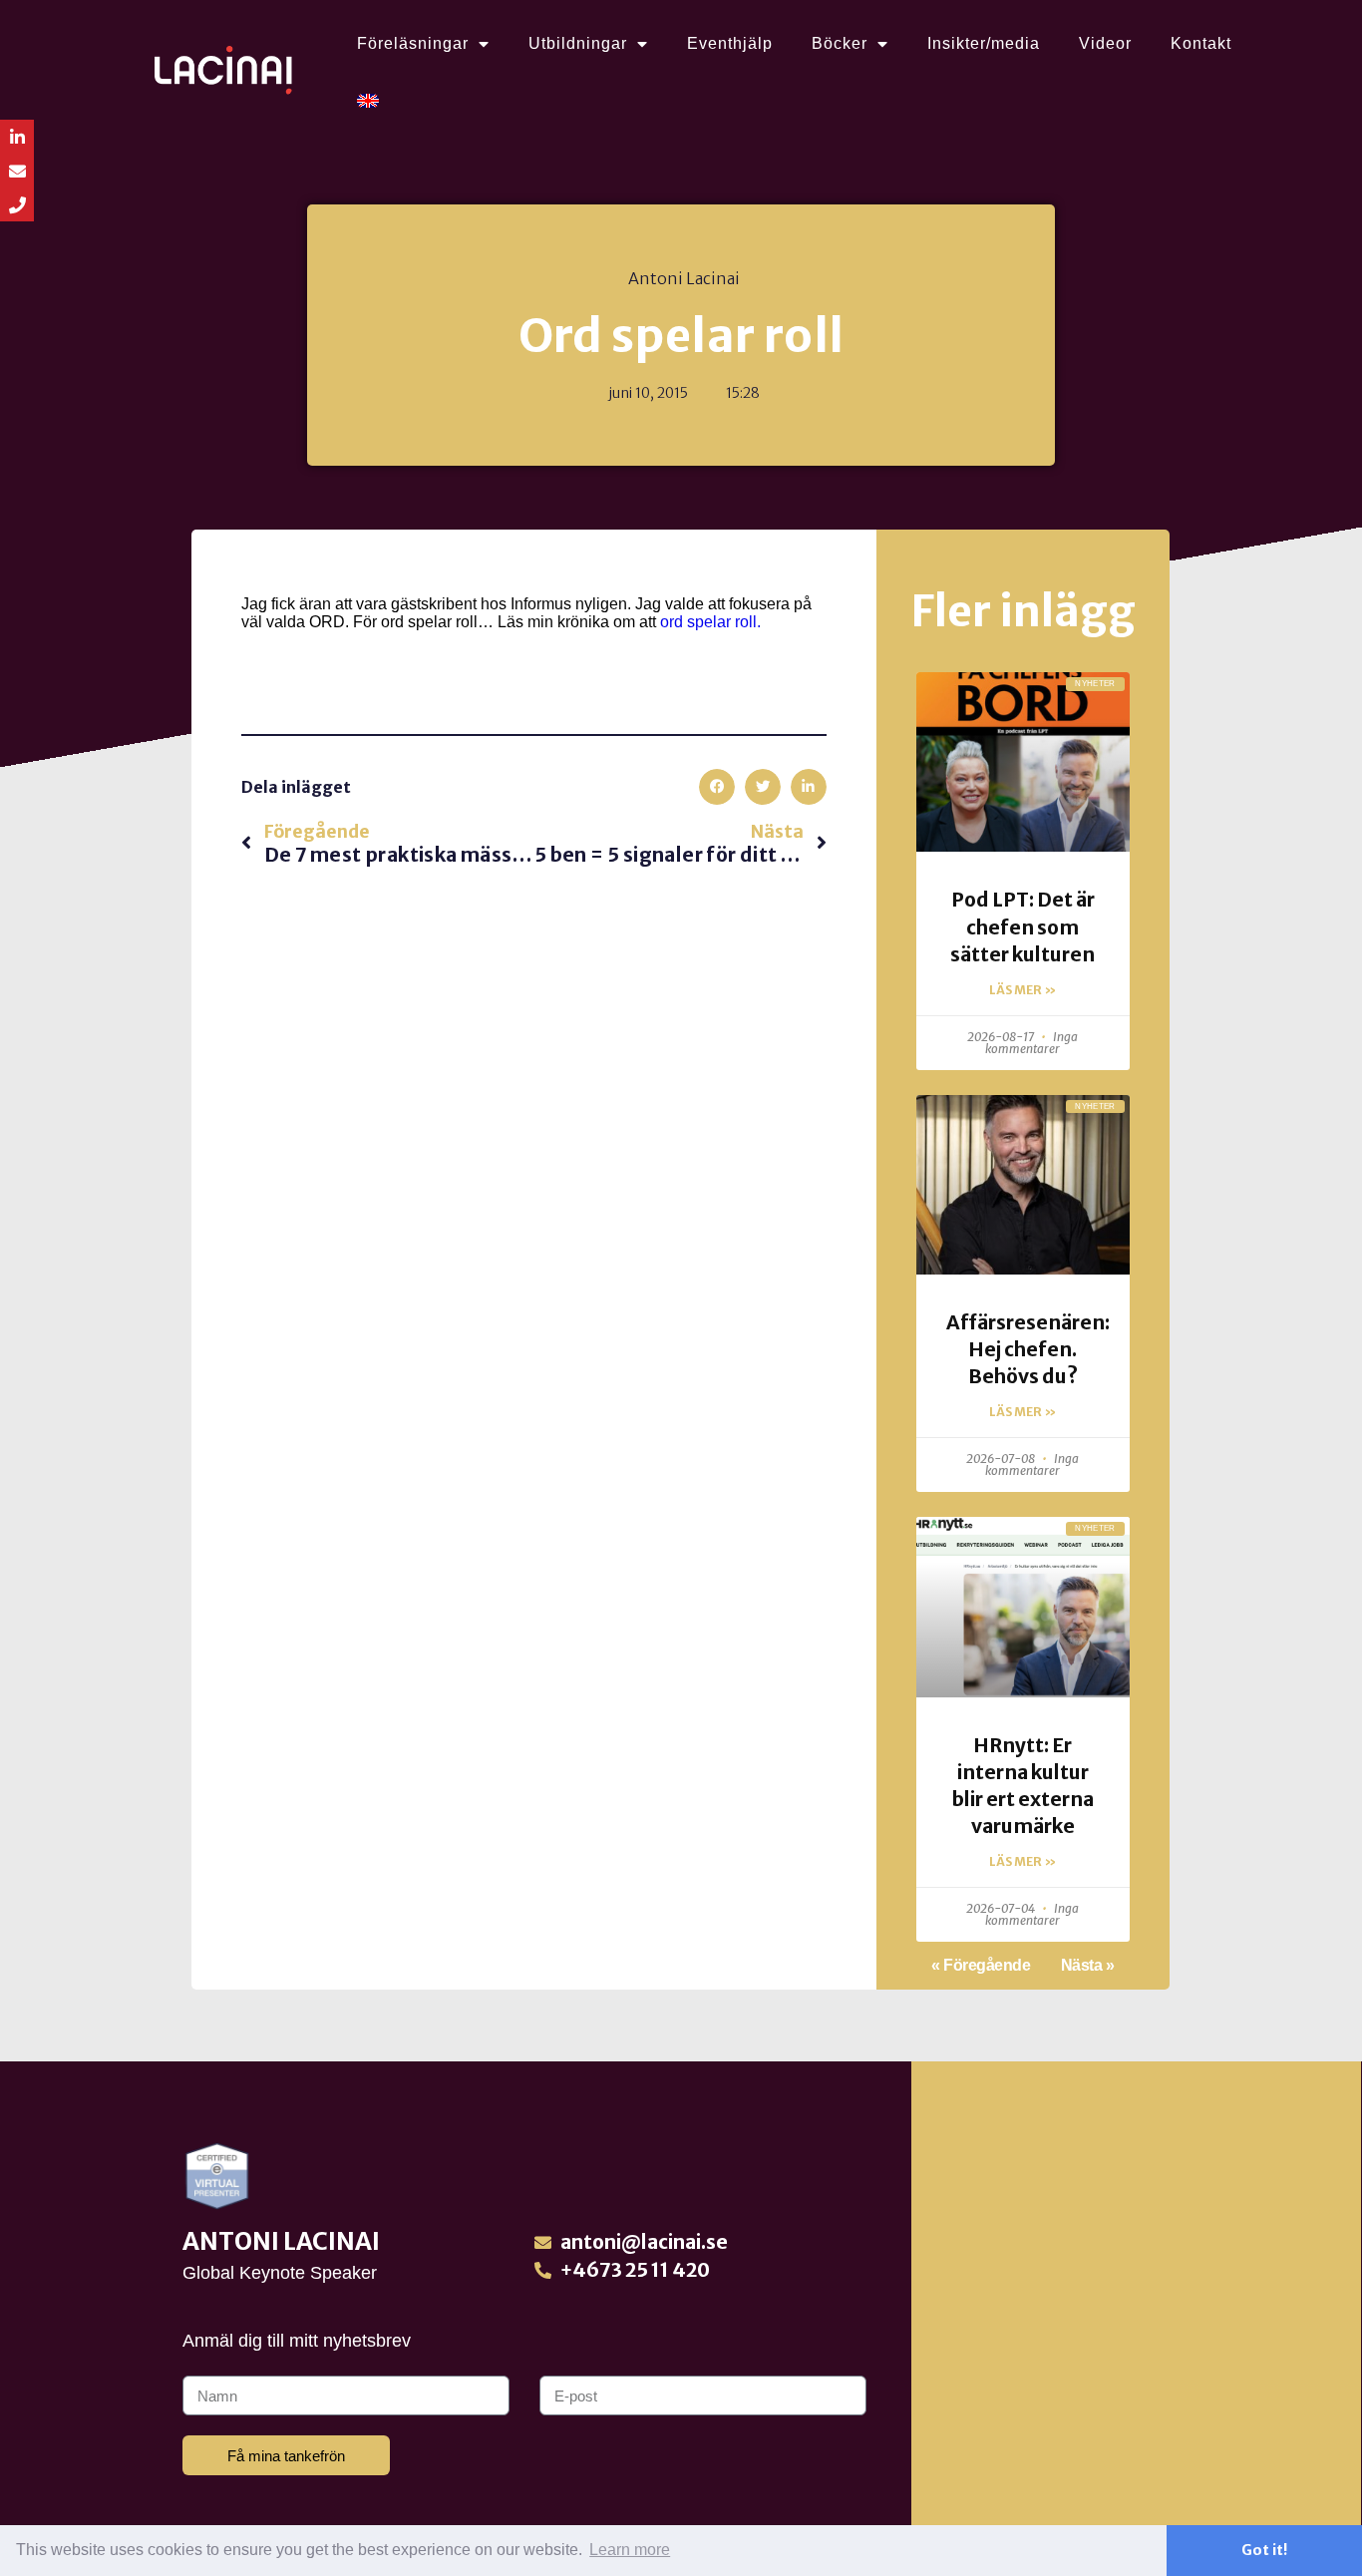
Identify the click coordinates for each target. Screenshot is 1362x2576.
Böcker (840, 43)
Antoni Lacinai (281, 2241)
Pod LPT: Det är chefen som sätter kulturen (1022, 926)
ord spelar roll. (710, 622)
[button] (717, 787)
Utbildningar (578, 43)
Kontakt (1201, 43)
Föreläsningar (413, 43)
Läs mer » (1022, 990)
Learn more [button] (630, 2550)
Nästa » (1088, 1965)
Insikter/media (984, 43)
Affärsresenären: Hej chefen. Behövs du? (1028, 1349)
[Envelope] (17, 171)
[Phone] (17, 204)
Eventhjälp (730, 43)
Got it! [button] (1264, 2550)
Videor (1105, 43)
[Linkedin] (17, 137)
